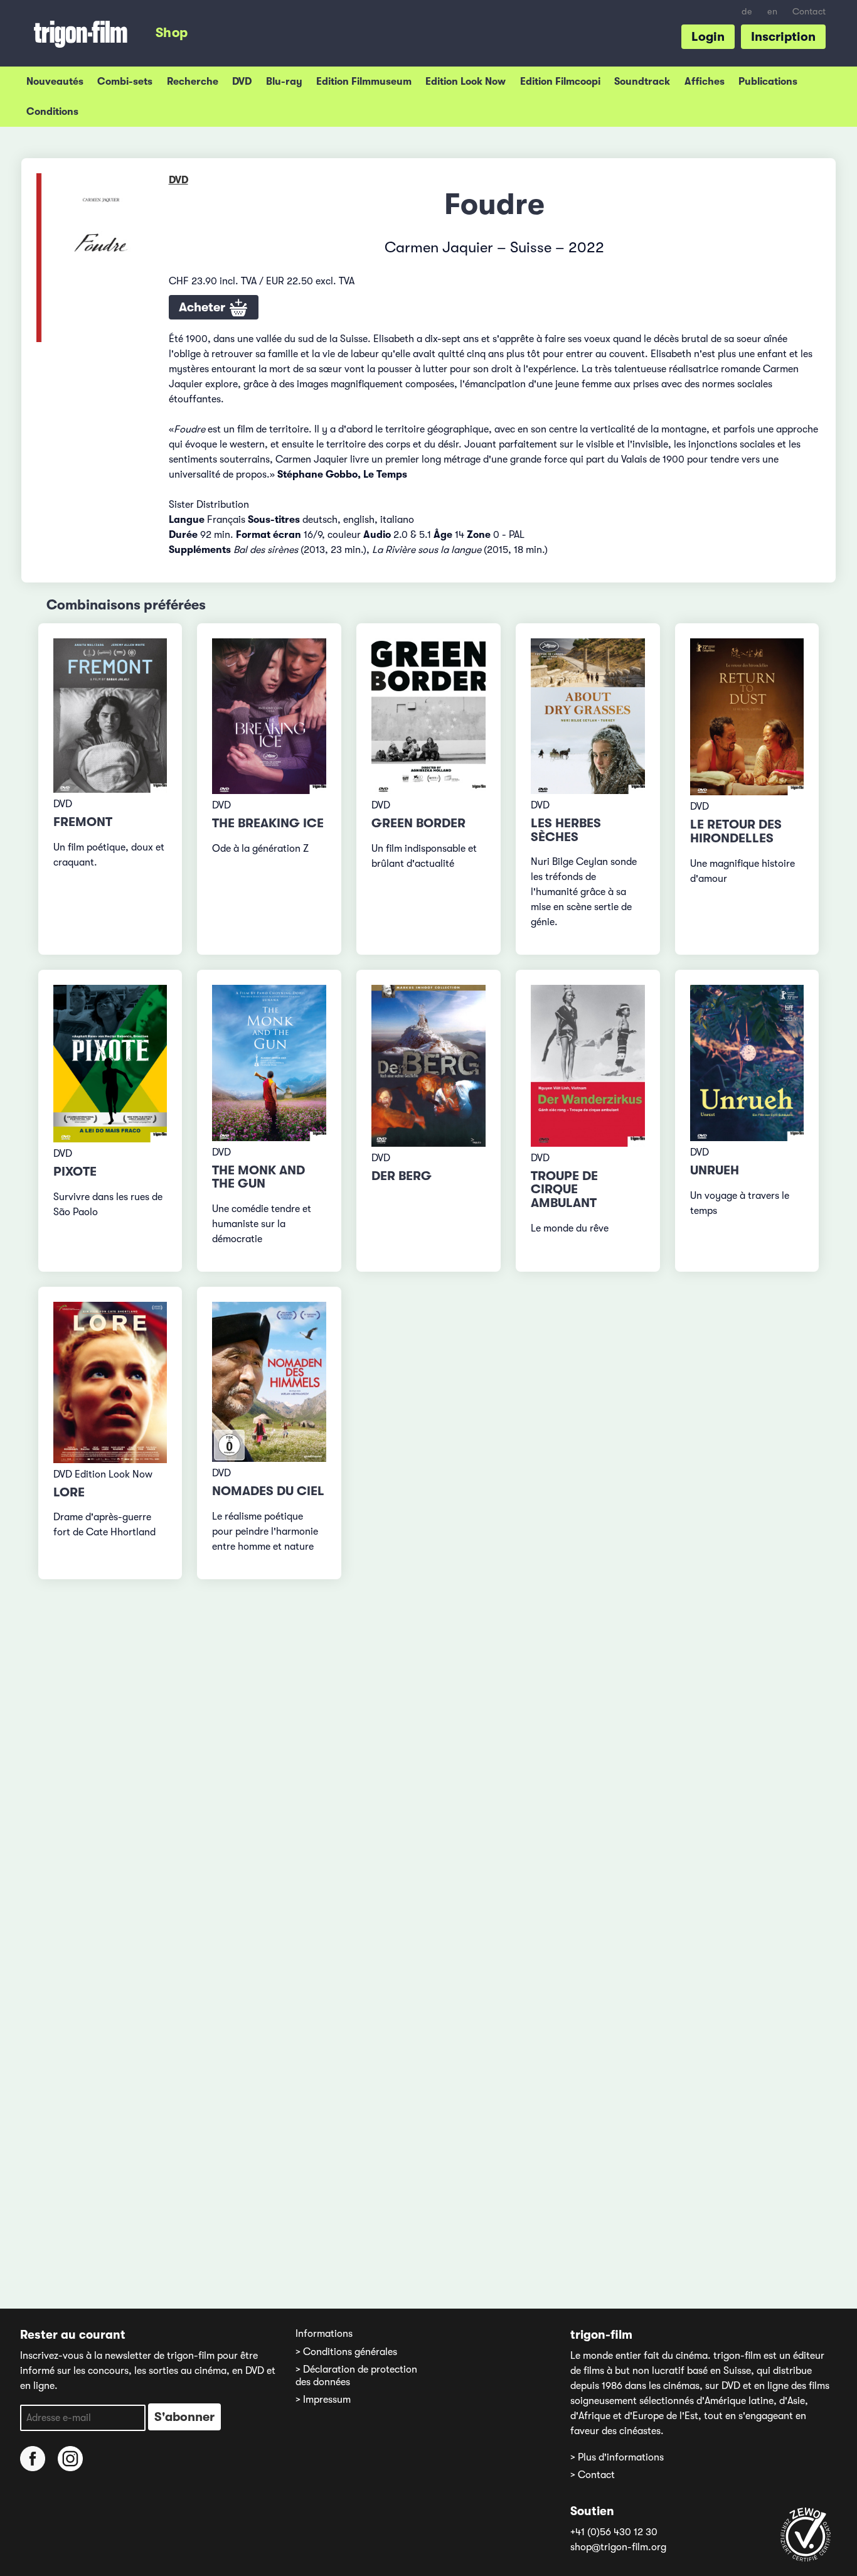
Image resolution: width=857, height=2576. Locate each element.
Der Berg (402, 1176)
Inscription (783, 37)
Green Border (418, 823)
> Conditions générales (346, 2352)
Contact (809, 12)
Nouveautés (55, 82)
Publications (768, 82)
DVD (242, 82)
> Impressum (323, 2400)
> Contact (593, 2475)
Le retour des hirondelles (736, 831)
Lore (69, 1492)
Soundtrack (642, 82)
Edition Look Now (466, 82)
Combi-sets (125, 82)
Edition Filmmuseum (364, 82)
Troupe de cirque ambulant (564, 1190)
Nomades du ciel (268, 1491)
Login (708, 37)
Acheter (204, 307)
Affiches (705, 82)
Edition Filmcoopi (560, 82)
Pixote (75, 1172)
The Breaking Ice (268, 823)
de (747, 12)
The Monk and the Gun (258, 1177)
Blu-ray (284, 82)
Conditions (52, 112)
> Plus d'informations (617, 2457)
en (772, 12)
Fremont (83, 822)
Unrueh (715, 1170)
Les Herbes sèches (566, 830)
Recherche (193, 82)
